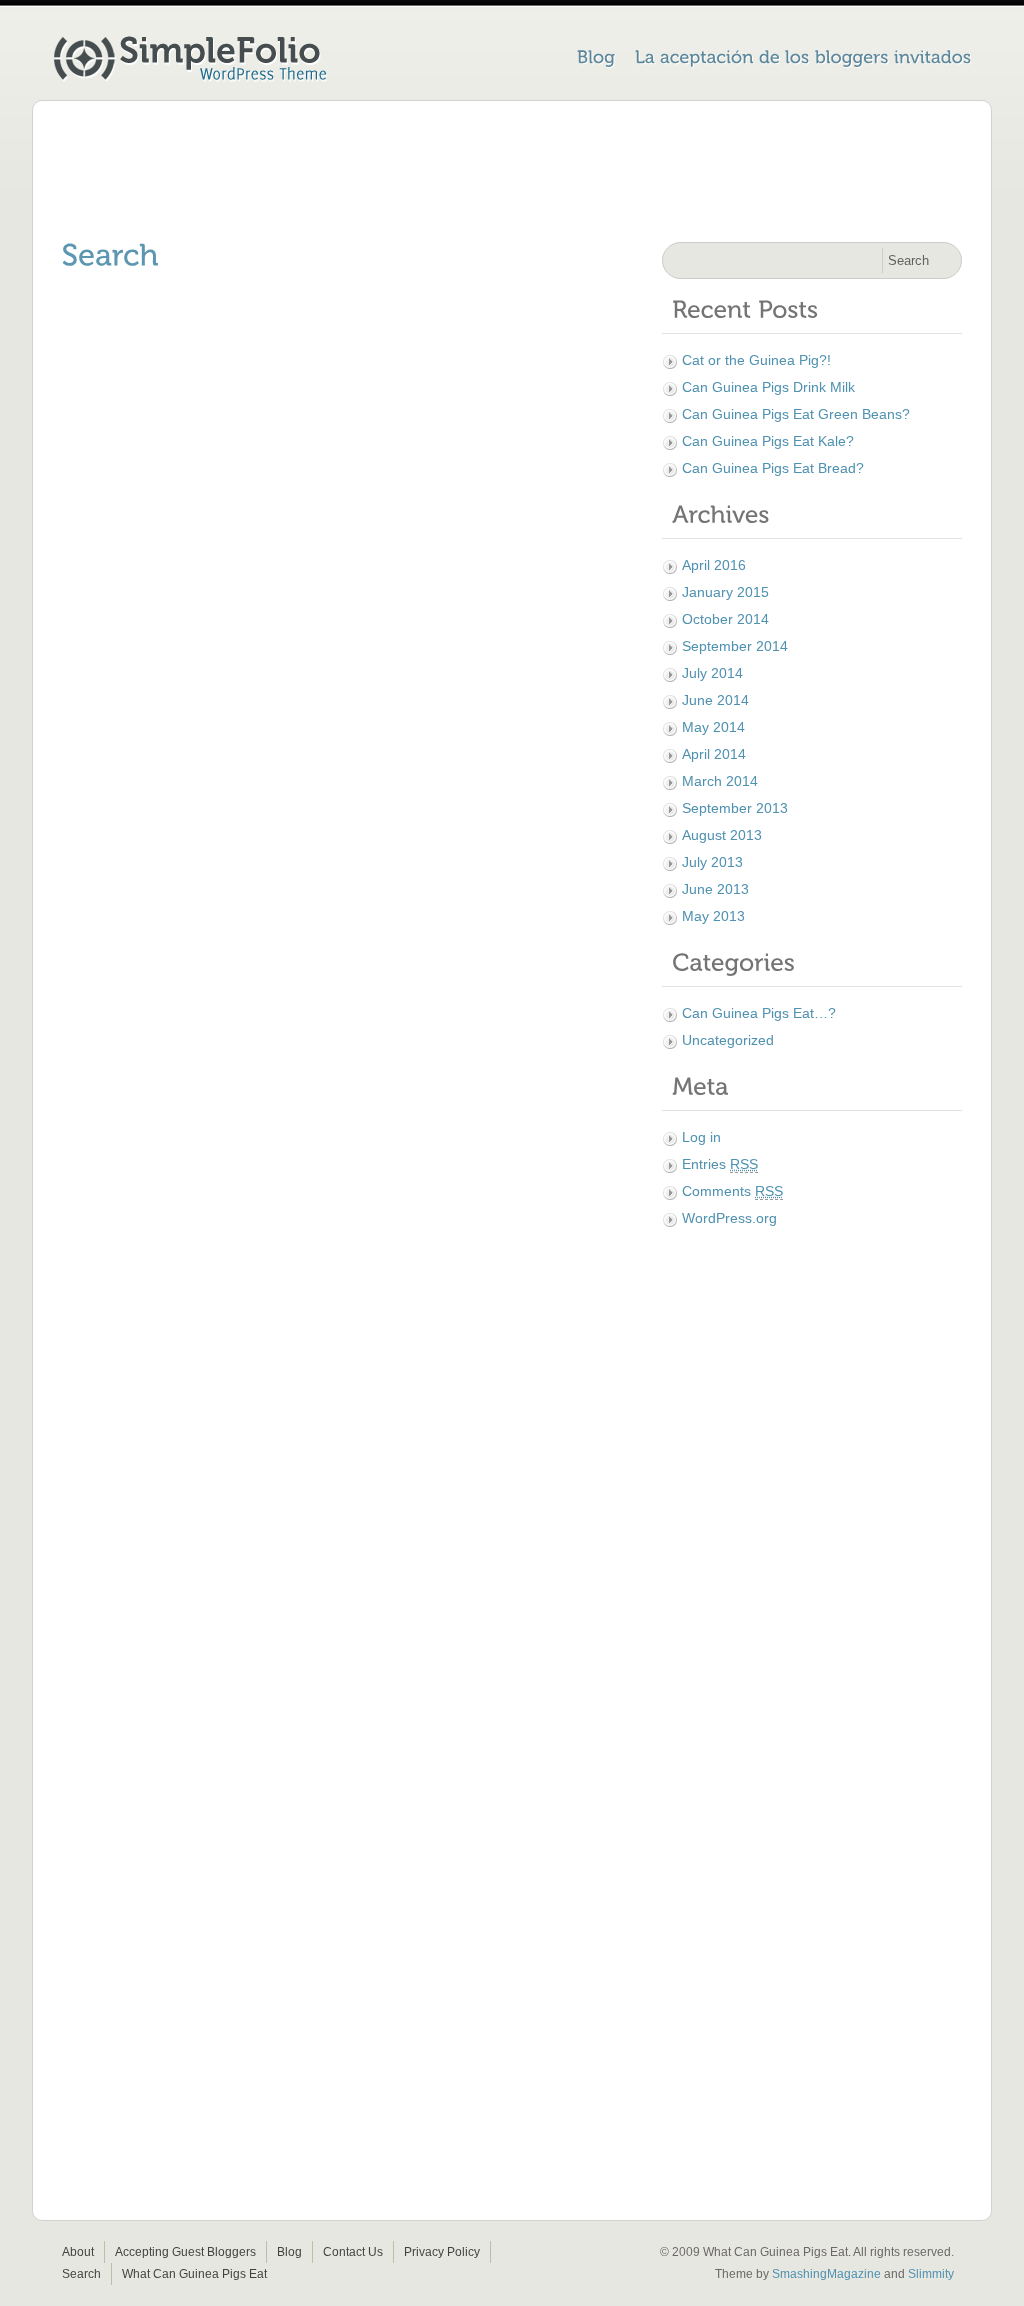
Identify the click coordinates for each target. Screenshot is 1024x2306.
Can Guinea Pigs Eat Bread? (773, 468)
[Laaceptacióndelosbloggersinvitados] (803, 59)
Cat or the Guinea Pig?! (756, 360)
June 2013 (715, 889)
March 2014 (720, 781)
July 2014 (712, 673)
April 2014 (714, 754)
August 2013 (722, 835)
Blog (289, 2252)
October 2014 (725, 619)
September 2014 (735, 646)
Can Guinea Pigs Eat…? (759, 1013)
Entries (720, 1164)
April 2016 (714, 565)
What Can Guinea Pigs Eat (194, 2274)
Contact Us (353, 2252)
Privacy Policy (442, 2252)
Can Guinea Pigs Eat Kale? (768, 441)
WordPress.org (729, 1218)
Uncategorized (728, 1040)
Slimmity (931, 2274)
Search (81, 2274)
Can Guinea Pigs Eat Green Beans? (796, 414)
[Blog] (596, 59)
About (78, 2252)
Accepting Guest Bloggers (185, 2252)
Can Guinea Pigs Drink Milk (768, 387)
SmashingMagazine (826, 2274)
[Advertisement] (512, 175)
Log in (701, 1137)
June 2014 (715, 700)
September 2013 (735, 808)
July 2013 (712, 862)
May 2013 (713, 916)
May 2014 (713, 727)
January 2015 (725, 592)
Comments (732, 1191)
